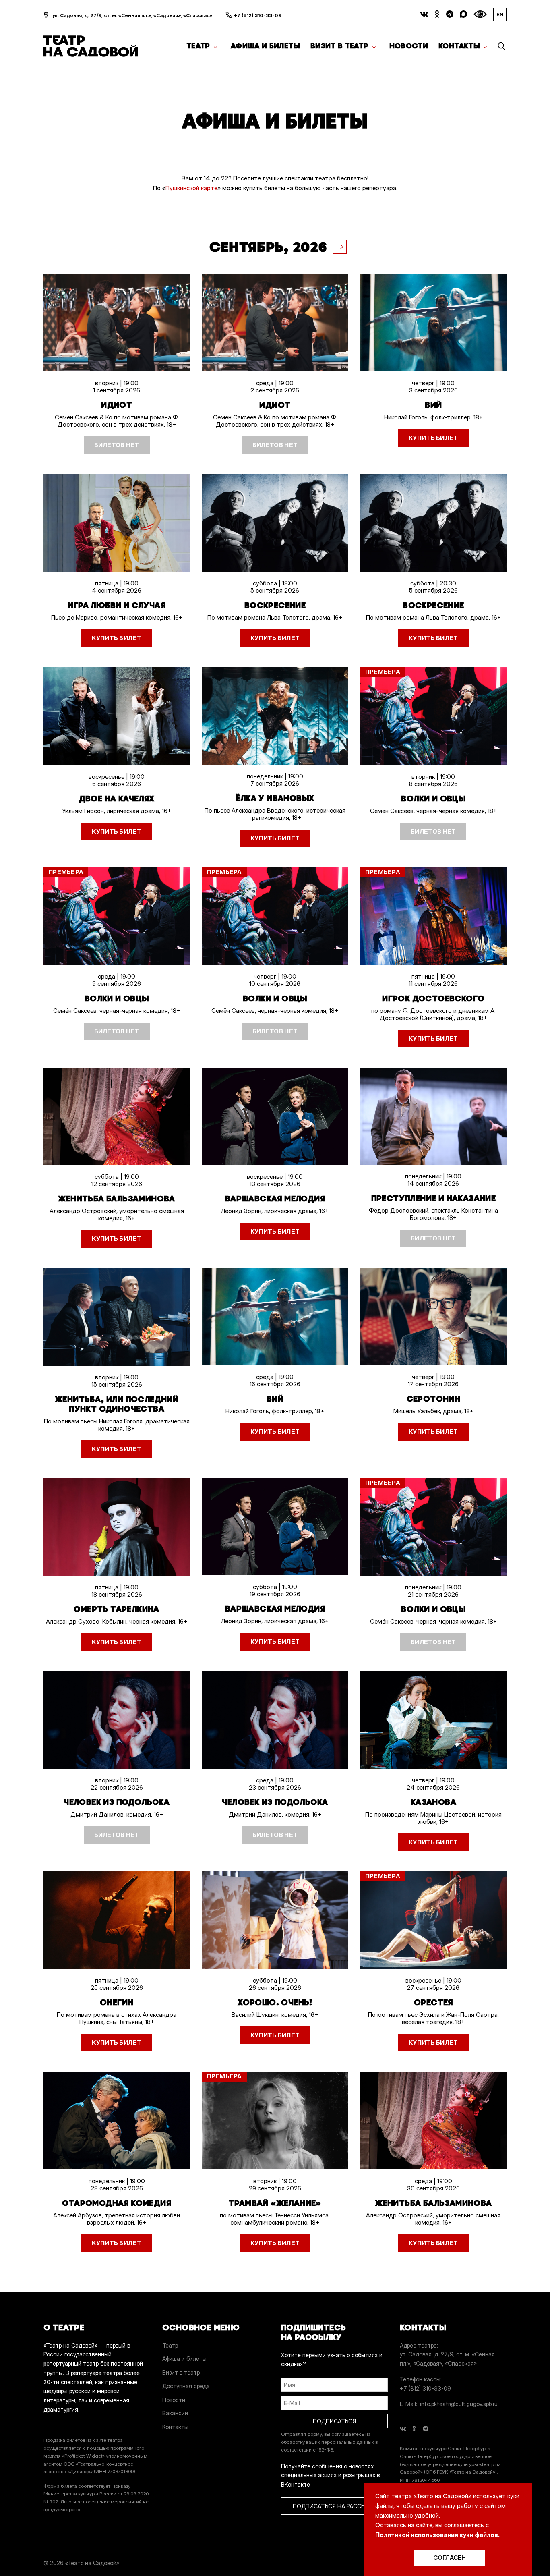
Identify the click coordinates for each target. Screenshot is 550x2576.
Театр (198, 46)
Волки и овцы (433, 799)
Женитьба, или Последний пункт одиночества (117, 1404)
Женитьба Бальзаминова (116, 1199)
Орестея (433, 2002)
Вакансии (175, 2413)
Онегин (117, 2002)
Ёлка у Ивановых (275, 798)
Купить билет (433, 438)
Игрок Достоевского (433, 998)
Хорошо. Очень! (275, 2002)
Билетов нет (117, 445)
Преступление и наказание (434, 1198)
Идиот (117, 405)
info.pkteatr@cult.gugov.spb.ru (459, 2404)
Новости (409, 46)
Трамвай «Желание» (275, 2203)
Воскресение (275, 605)
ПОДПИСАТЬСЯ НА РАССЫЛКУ (335, 2506)
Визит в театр (340, 46)
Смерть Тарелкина (116, 1609)
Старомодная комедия (117, 2203)
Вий (433, 405)
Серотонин (434, 1399)
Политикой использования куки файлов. (437, 2535)
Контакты (459, 46)
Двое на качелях (117, 799)
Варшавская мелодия (275, 1199)
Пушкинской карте (191, 188)
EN (500, 14)
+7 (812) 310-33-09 (258, 15)
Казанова (433, 1802)
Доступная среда (186, 2386)
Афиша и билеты (265, 46)
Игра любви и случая (117, 605)
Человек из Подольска (117, 1802)
